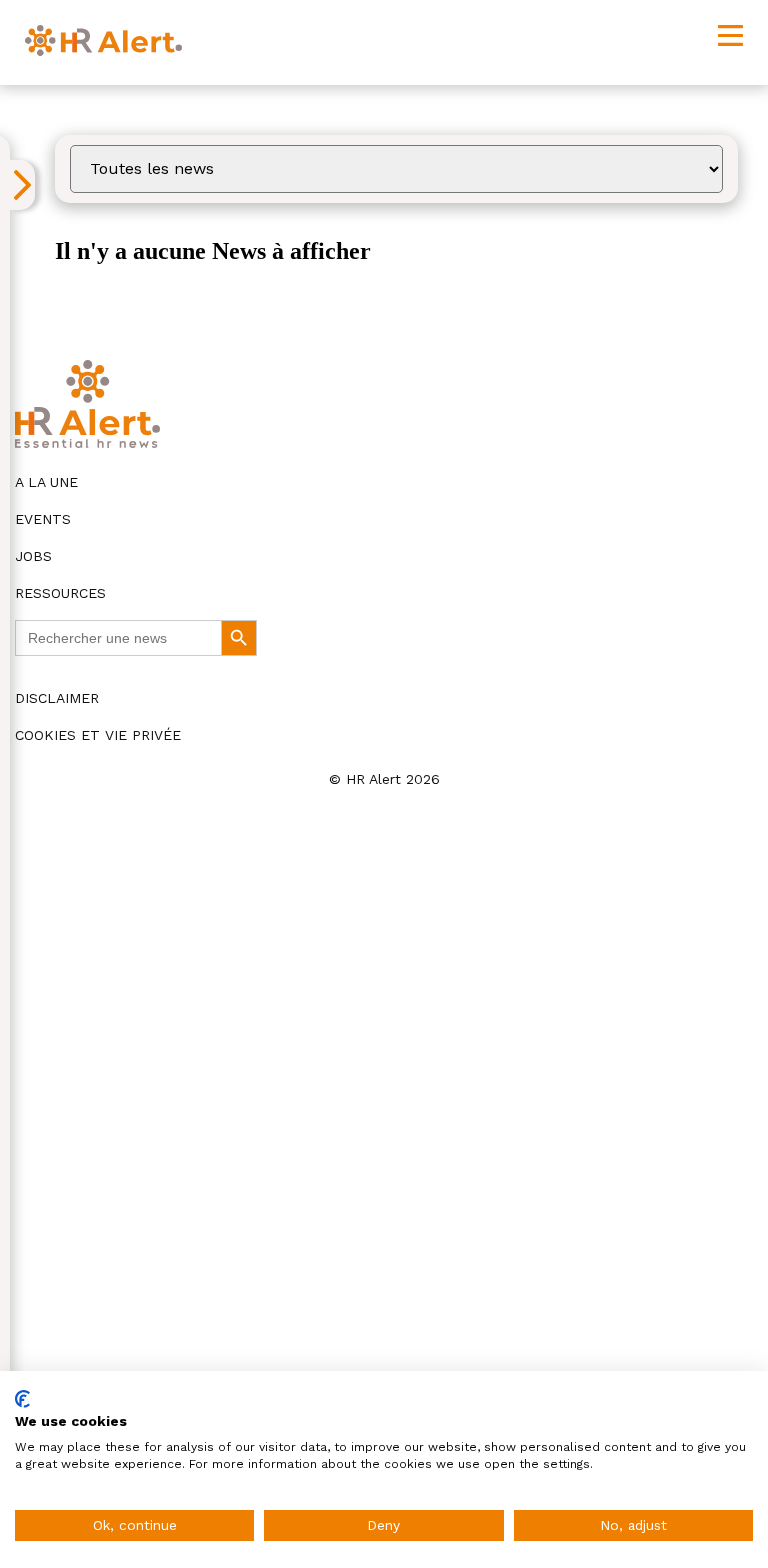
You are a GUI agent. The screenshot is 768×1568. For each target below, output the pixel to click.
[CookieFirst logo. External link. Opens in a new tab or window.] (22, 1399)
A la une (46, 482)
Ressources (60, 593)
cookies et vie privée (98, 735)
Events (43, 519)
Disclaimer (57, 698)
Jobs (33, 556)
